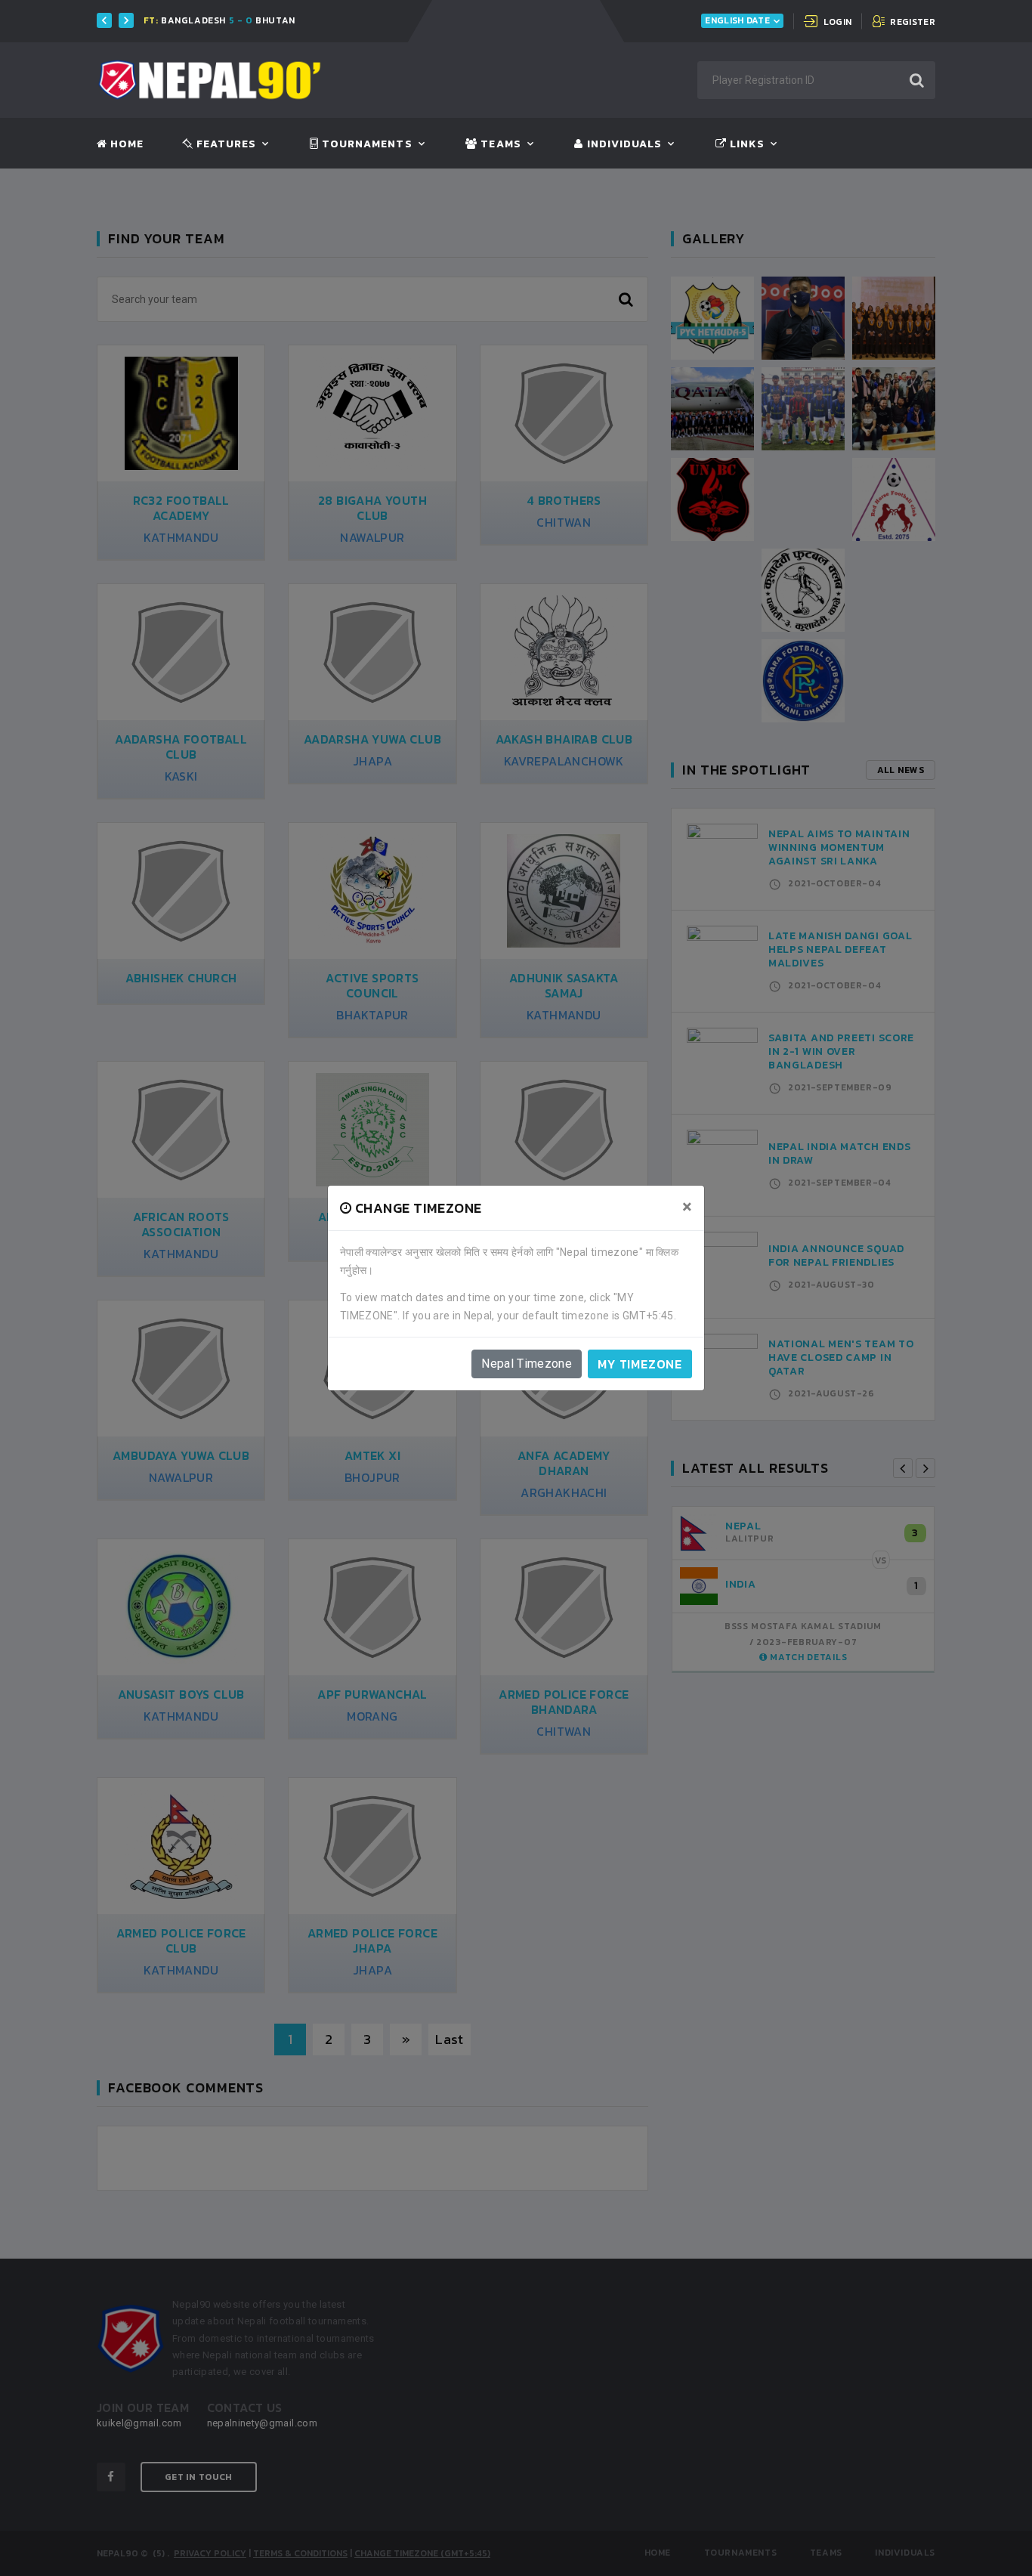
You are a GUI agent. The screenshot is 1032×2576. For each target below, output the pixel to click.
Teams (499, 144)
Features (225, 144)
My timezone (640, 1364)
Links (746, 144)
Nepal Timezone (527, 1364)
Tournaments (366, 144)
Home (125, 144)
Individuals (623, 144)
